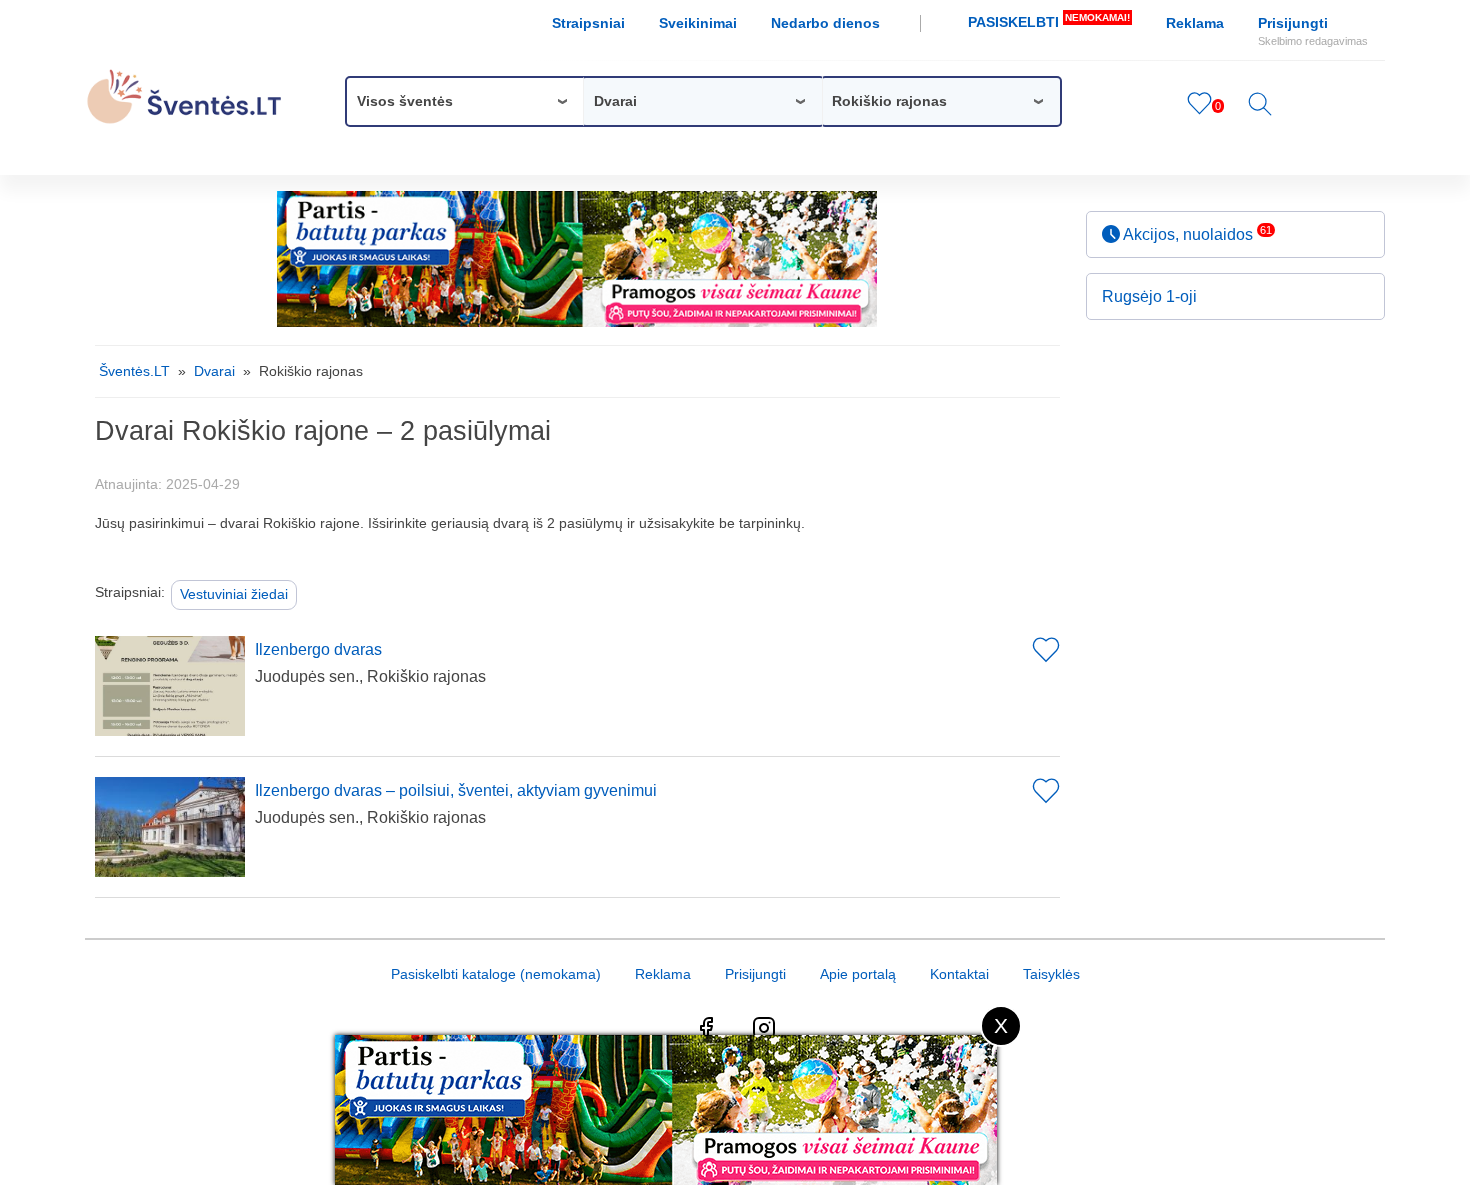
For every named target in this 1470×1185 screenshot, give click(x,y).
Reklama (1195, 23)
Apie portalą (858, 974)
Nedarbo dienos (825, 23)
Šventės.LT (134, 371)
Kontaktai (959, 974)
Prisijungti (1313, 31)
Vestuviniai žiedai (234, 594)
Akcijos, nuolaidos (1196, 233)
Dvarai (214, 371)
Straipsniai (588, 23)
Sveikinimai (698, 23)
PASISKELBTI (1049, 21)
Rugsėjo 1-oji (1149, 296)
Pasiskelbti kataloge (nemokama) (496, 974)
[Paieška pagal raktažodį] (1260, 111)
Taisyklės (1051, 974)
